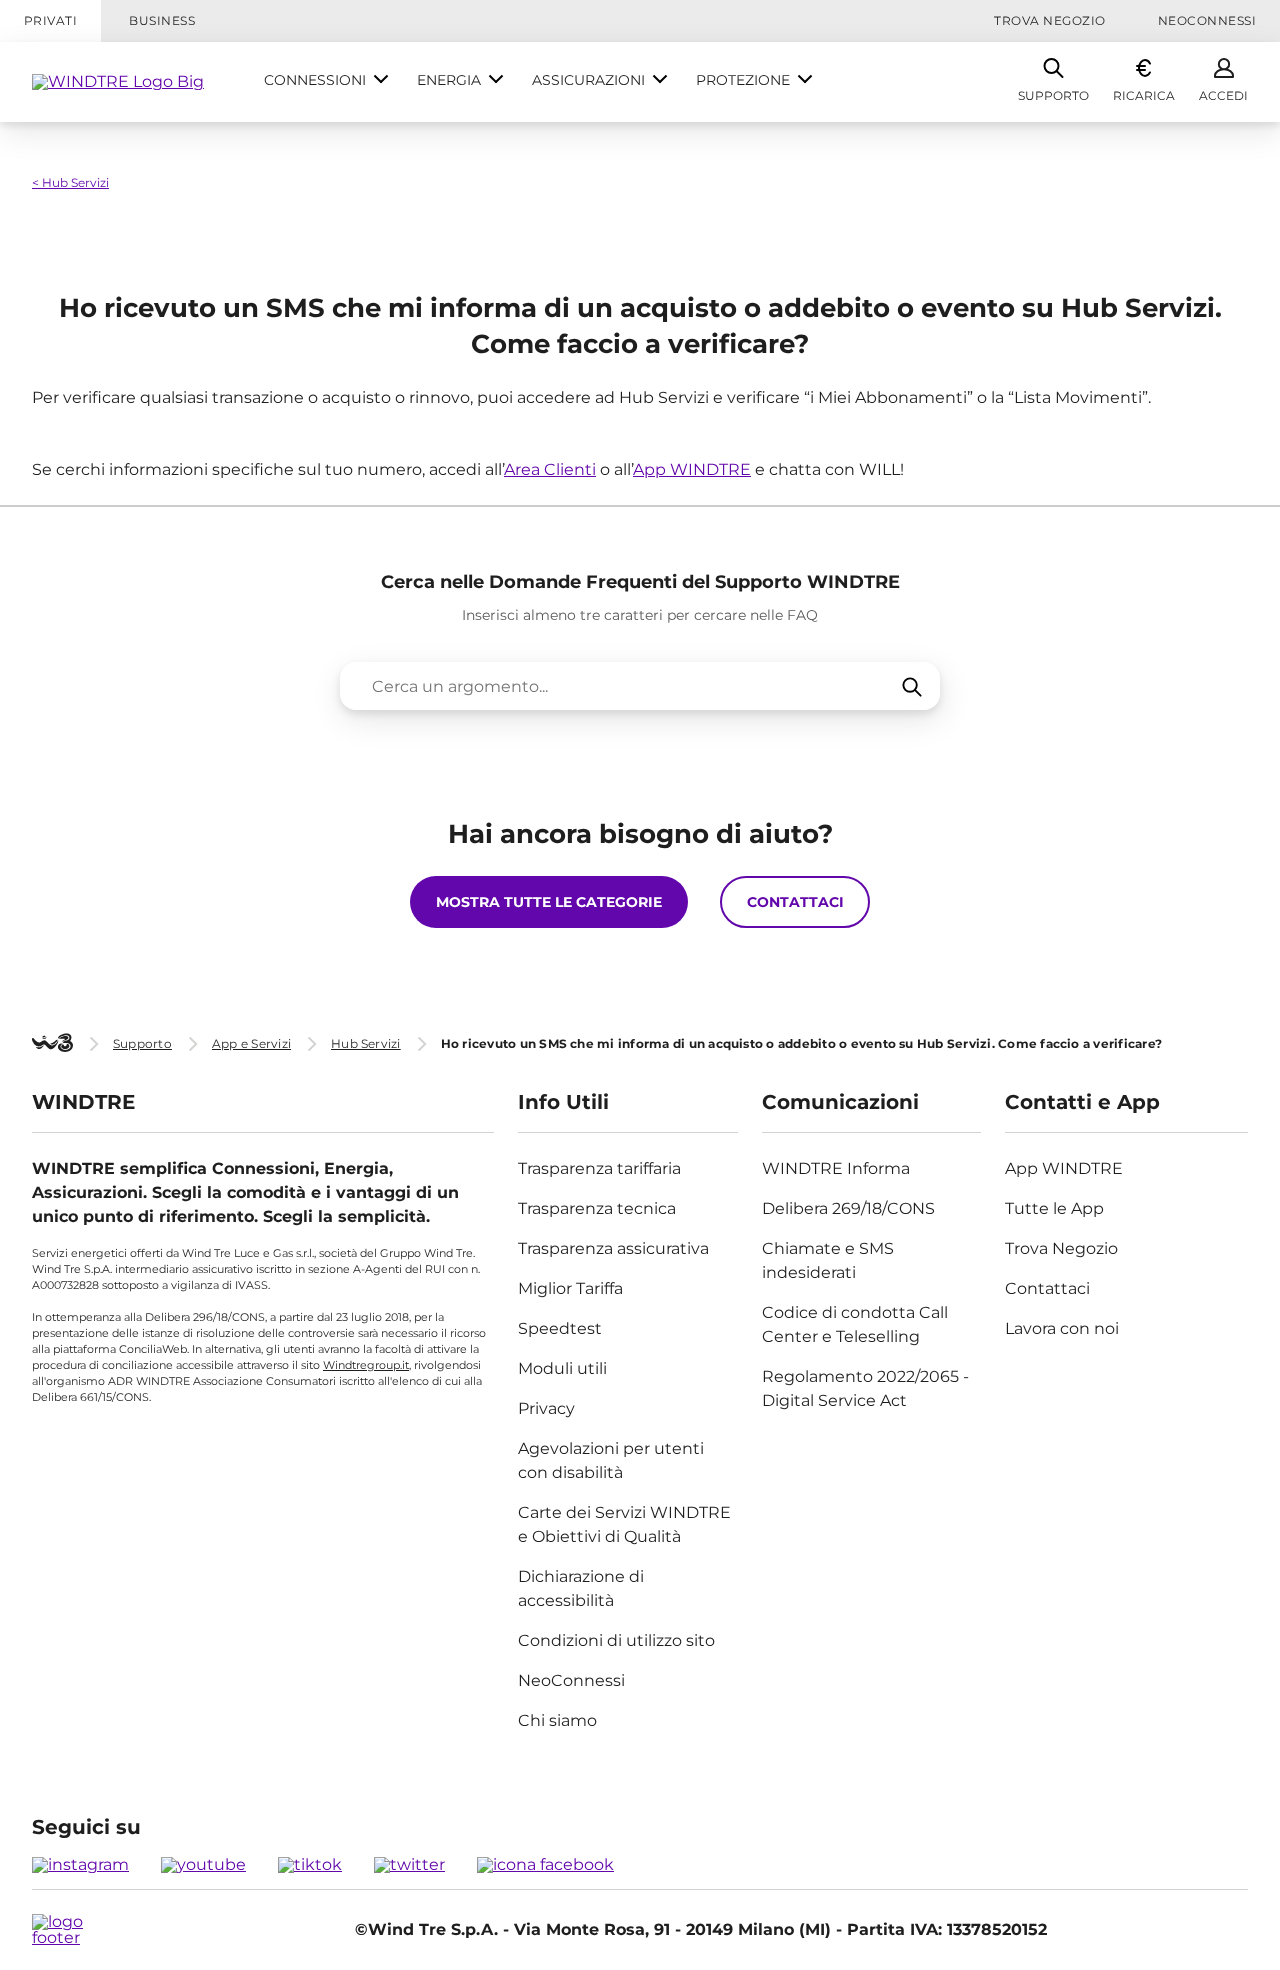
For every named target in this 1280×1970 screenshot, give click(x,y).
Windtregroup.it (366, 1365)
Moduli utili (562, 1368)
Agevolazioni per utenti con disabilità (611, 1460)
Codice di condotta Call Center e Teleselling (855, 1324)
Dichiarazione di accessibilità (581, 1588)
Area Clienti (550, 469)
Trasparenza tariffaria (599, 1168)
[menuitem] (326, 82)
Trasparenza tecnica (597, 1208)
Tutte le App (1054, 1208)
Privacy (546, 1408)
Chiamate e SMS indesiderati (828, 1260)
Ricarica (1144, 95)
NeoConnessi (1207, 20)
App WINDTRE (692, 469)
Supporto (1053, 95)
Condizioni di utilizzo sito (616, 1640)
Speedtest (560, 1328)
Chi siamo (557, 1720)
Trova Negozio (1049, 20)
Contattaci (1047, 1288)
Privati (50, 20)
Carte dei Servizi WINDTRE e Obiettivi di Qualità (624, 1524)
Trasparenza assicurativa (613, 1248)
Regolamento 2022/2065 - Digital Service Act (865, 1388)
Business (162, 20)
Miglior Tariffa (570, 1288)
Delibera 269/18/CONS (848, 1208)
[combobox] (640, 686)
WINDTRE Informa (836, 1168)
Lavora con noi (1062, 1328)
